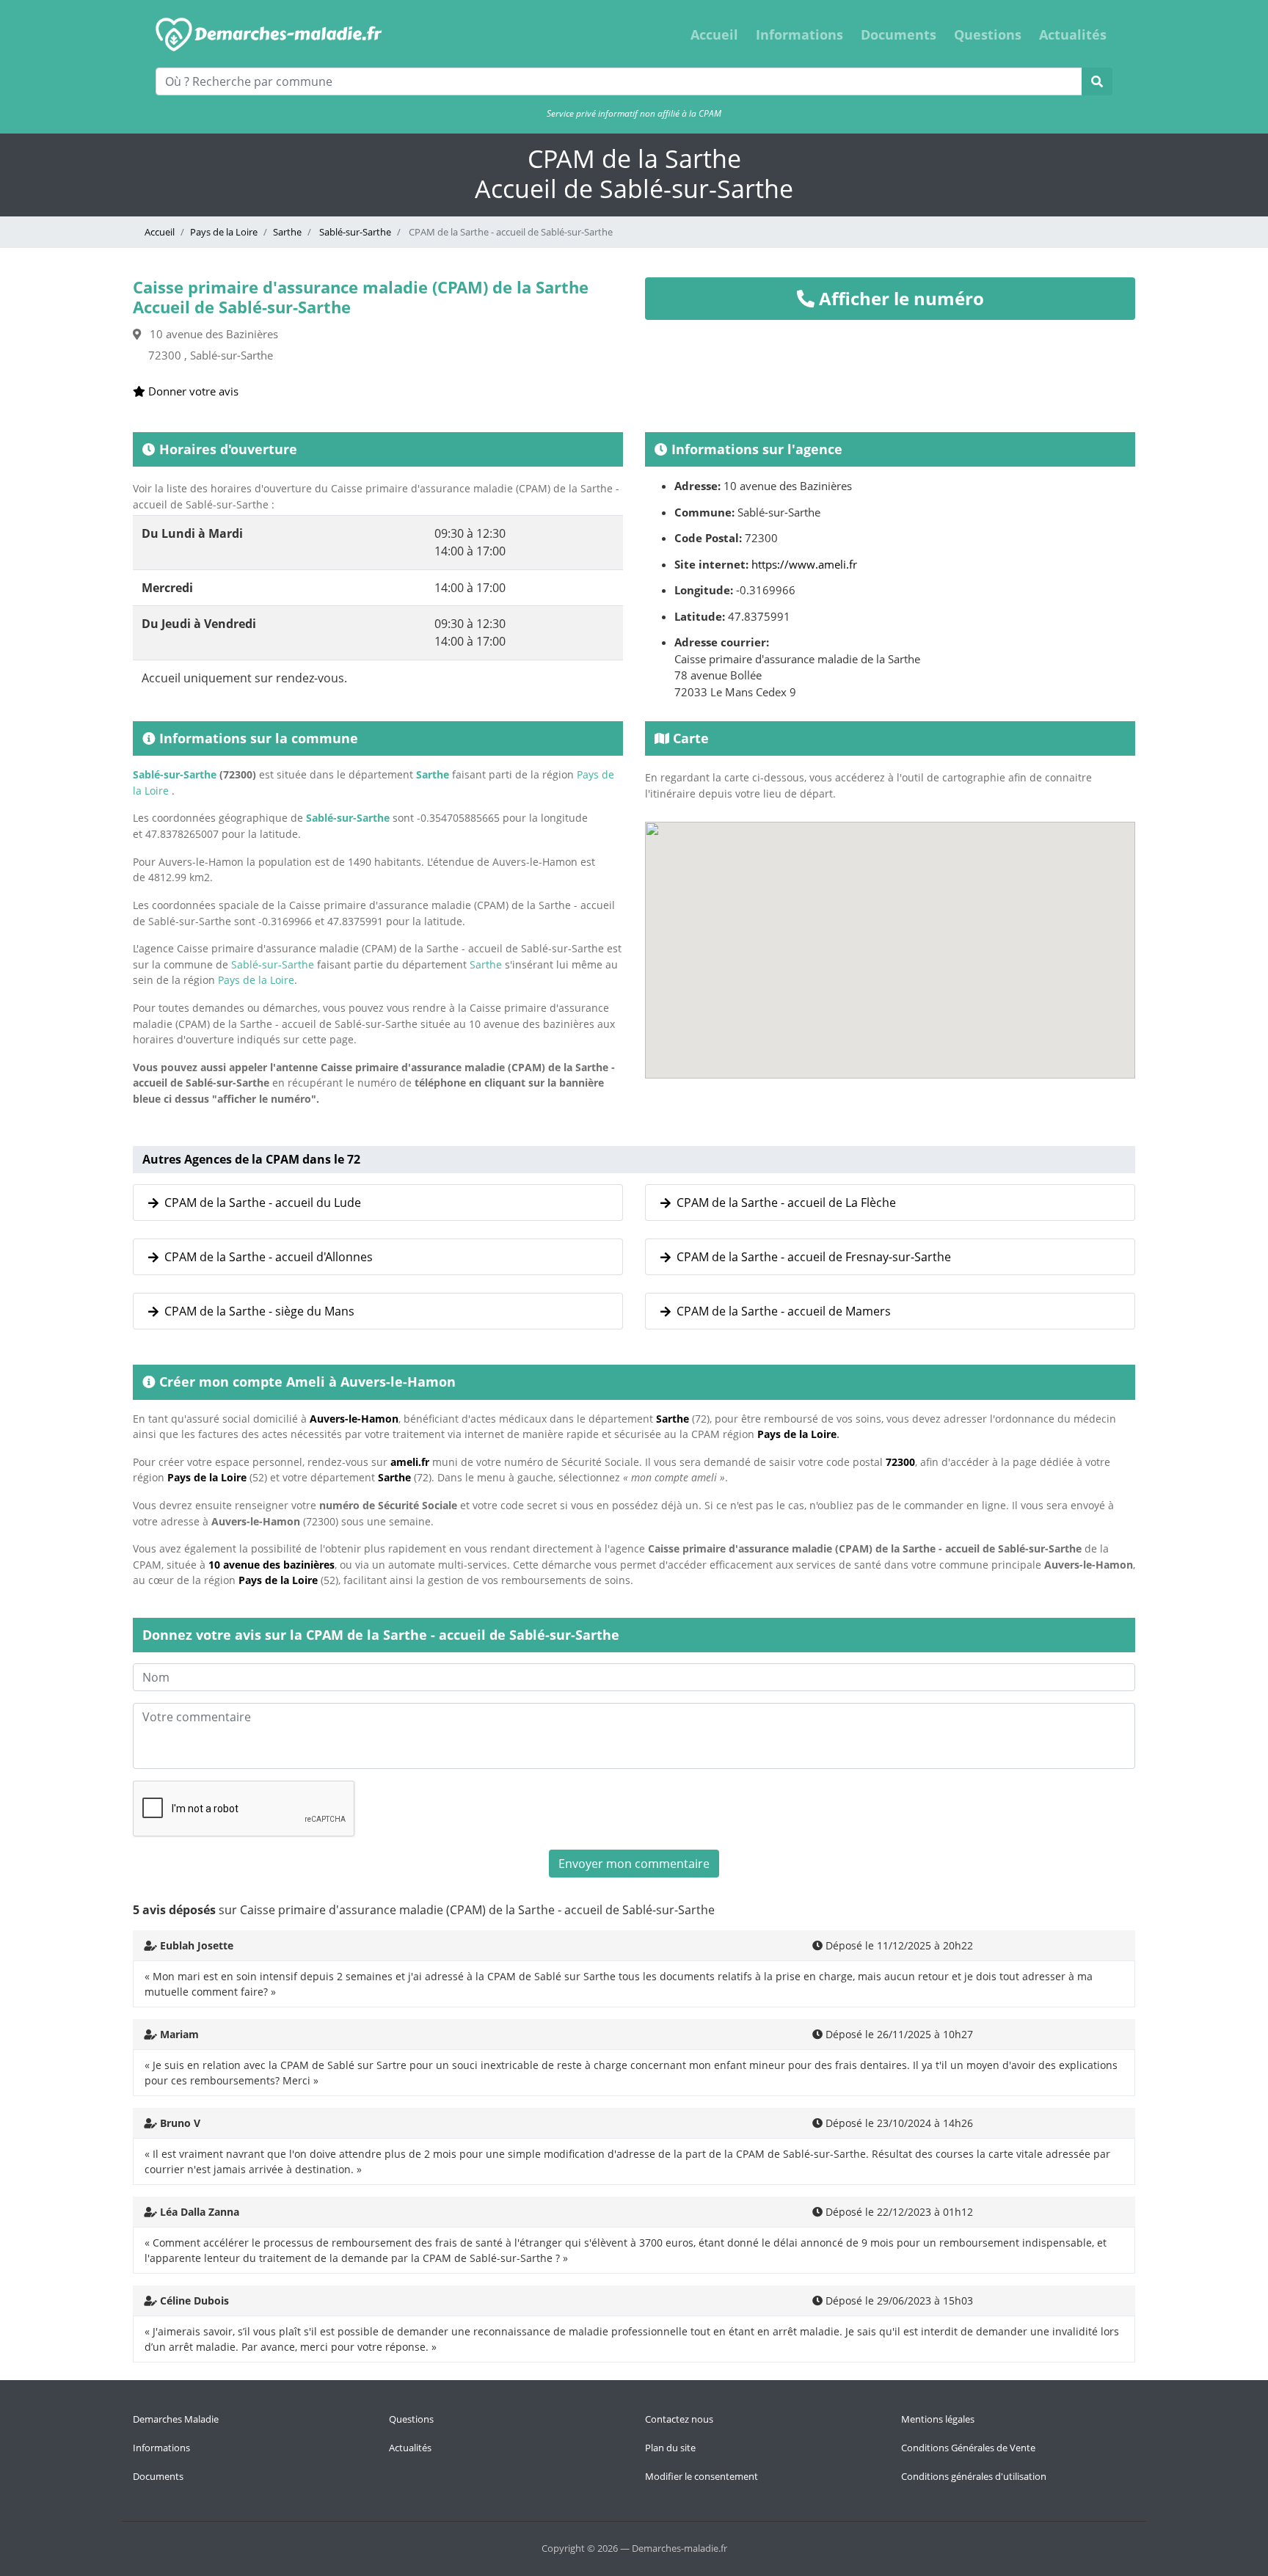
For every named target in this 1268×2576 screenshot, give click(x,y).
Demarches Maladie (176, 2419)
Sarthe (287, 232)
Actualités (1073, 34)
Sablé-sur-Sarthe (354, 232)
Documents (899, 34)
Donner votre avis (192, 391)
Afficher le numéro (899, 298)
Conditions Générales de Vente (968, 2448)
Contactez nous (679, 2419)
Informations (799, 34)
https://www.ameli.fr (804, 564)
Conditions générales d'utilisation (974, 2476)
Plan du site (670, 2448)
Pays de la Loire (224, 232)
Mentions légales (938, 2419)
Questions (988, 34)
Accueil (714, 34)
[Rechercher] (1097, 81)
